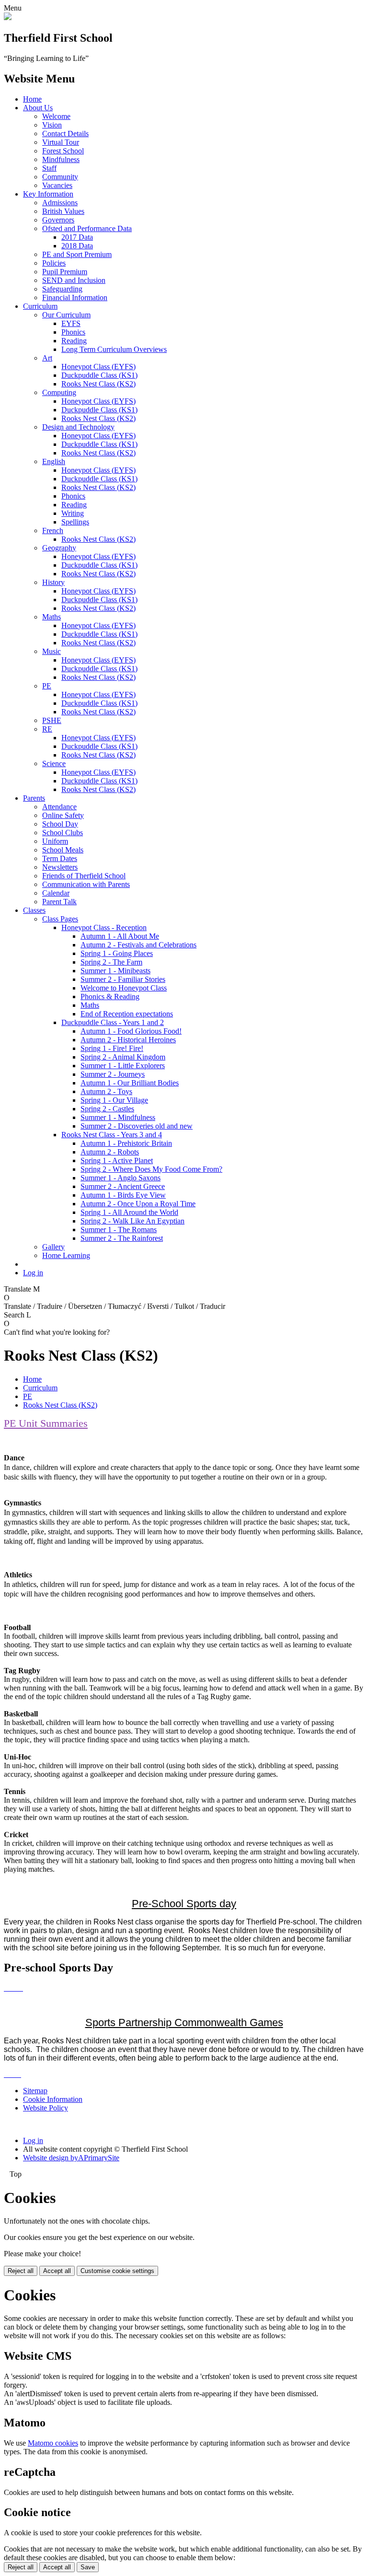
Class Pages (60, 919)
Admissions (60, 203)
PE (47, 686)
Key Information (48, 194)
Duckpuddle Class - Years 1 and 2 (113, 1022)
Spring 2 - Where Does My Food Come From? (151, 1169)
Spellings (75, 522)
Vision (52, 125)
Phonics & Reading (110, 997)
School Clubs (63, 833)
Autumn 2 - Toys (106, 1091)
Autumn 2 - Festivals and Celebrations (138, 945)
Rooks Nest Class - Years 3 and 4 (112, 1135)
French (53, 530)
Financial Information (75, 297)
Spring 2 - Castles (107, 1109)
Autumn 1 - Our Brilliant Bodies (130, 1083)
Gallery (53, 1247)
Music (52, 651)
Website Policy (46, 2108)
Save (88, 2567)
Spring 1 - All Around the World (129, 1212)
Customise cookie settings (117, 2271)
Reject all (21, 2271)
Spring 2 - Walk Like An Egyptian (132, 1221)
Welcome (56, 116)
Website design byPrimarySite (71, 2158)
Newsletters (60, 867)
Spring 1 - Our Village (114, 1100)
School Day (60, 824)
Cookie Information (53, 2099)
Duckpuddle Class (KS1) (99, 375)
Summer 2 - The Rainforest (122, 1238)
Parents (34, 798)
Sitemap (35, 2091)
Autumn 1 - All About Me (120, 936)
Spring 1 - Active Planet (117, 1160)
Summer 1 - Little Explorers (123, 1066)
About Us (38, 108)
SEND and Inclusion (74, 280)
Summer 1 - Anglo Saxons (121, 1178)
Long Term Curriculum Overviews (114, 349)
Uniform (55, 841)
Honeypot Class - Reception (104, 927)
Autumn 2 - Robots (110, 1152)
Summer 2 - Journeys (113, 1074)
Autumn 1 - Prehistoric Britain (126, 1143)
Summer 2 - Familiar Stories (123, 979)
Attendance (59, 807)
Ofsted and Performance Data (87, 228)
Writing (73, 513)
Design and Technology (78, 427)
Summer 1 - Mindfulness (118, 1117)
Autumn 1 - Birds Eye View (123, 1195)
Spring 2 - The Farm (111, 962)
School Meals (63, 850)
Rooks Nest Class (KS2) (98, 384)
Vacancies (57, 185)
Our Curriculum (66, 315)
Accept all (57, 2271)
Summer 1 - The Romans (119, 1230)
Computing (59, 392)
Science (54, 763)
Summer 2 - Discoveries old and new (137, 1126)
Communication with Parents (86, 884)
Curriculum (40, 306)
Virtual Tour (61, 142)
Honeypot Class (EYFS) (98, 367)
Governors (58, 220)
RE (47, 729)
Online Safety (63, 815)
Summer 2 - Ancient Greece (123, 1186)
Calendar (56, 893)
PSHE (52, 720)
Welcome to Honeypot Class (124, 988)
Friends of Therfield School (84, 876)
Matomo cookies (53, 2443)
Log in (33, 1273)
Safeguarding (62, 289)
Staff (49, 168)
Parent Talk (59, 902)
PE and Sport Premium (77, 254)
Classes (34, 910)
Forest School (63, 151)
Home (32, 99)
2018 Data (77, 246)
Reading (74, 341)
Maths (52, 617)
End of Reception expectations (127, 1014)
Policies (54, 263)
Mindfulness (61, 159)
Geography (59, 548)
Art (47, 358)
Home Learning (66, 1255)
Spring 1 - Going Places (117, 953)
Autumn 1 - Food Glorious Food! (131, 1031)
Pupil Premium (65, 272)
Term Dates (60, 858)
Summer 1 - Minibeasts (115, 971)
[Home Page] (8, 17)
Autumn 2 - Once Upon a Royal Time (138, 1204)
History (53, 582)
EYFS (71, 323)
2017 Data (77, 237)
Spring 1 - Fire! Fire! (112, 1048)
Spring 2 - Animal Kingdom (123, 1057)
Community (60, 177)
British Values (63, 211)
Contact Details (65, 134)
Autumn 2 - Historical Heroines (128, 1040)
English (54, 461)
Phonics (73, 332)
